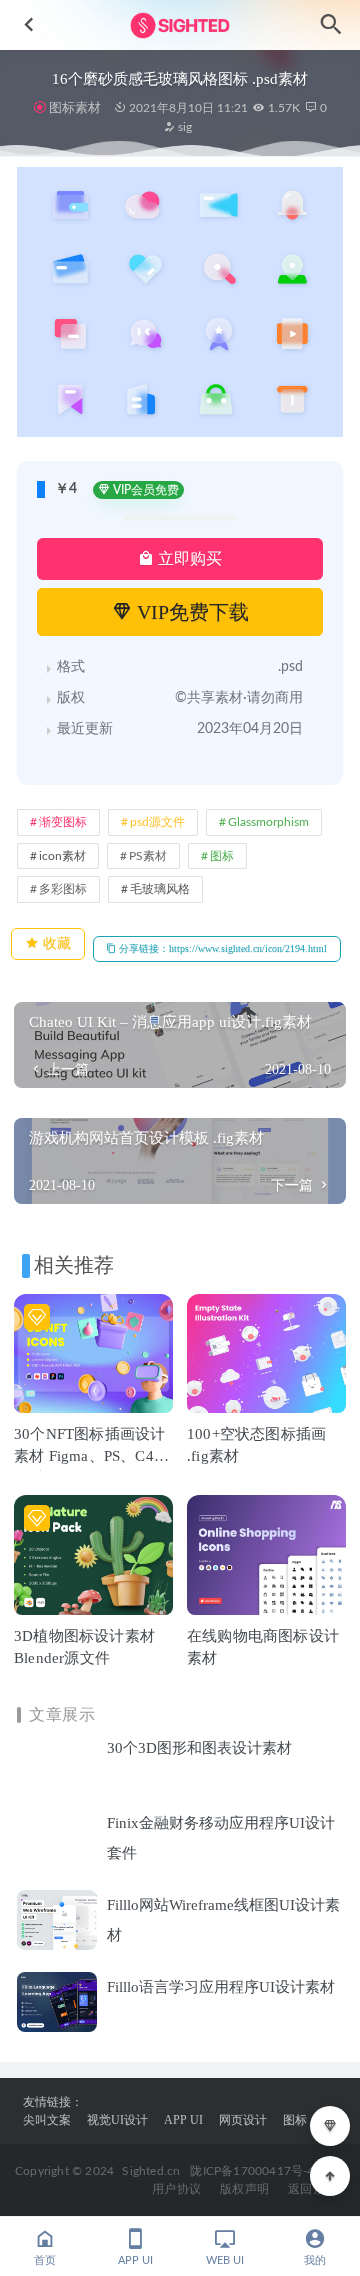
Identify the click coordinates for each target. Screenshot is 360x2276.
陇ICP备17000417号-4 (252, 2171)
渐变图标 (63, 822)
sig (183, 127)
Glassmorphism (268, 822)
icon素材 (62, 856)
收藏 (55, 943)
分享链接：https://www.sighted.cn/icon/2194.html (221, 948)
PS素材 (148, 856)
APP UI (183, 2120)
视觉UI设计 (117, 2120)
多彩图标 (63, 889)
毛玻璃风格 (160, 889)
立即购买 (188, 558)
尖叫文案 (47, 2120)
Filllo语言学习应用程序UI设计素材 (221, 1987)
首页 (45, 2260)
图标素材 (75, 107)
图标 (222, 856)
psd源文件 (157, 822)
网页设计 (243, 2120)
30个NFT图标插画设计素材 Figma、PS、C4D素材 (89, 1456)
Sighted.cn (151, 2171)
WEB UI (225, 2260)
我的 (315, 2260)
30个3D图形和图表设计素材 (199, 1748)
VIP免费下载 (190, 612)
